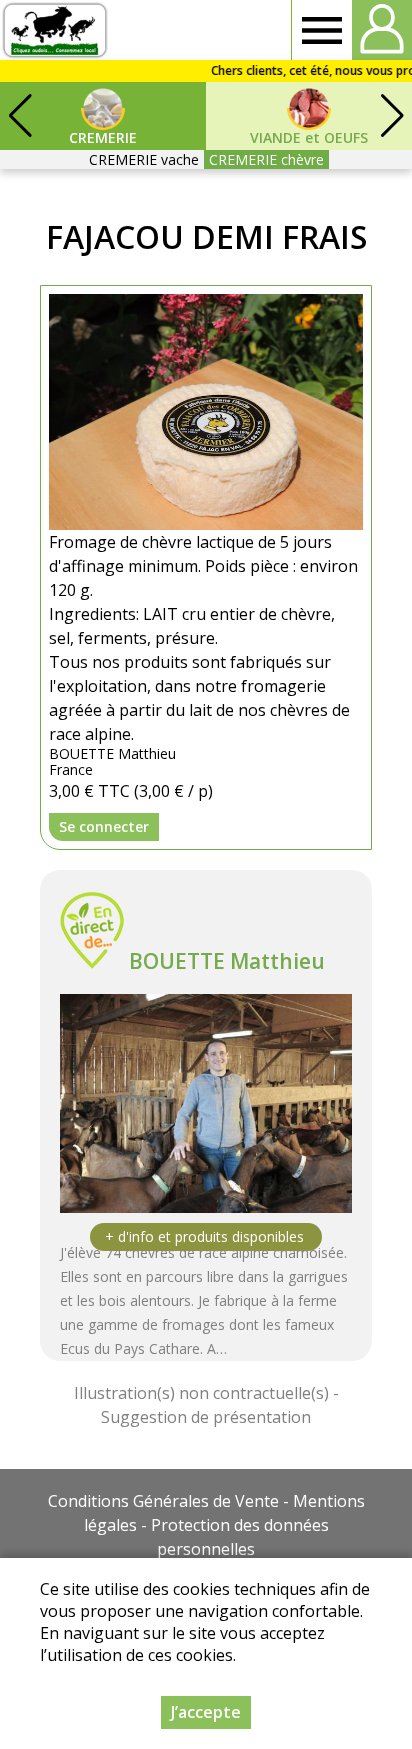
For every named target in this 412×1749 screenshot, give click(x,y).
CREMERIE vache (144, 159)
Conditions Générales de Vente (163, 1501)
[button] (392, 116)
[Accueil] (54, 30)
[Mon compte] (382, 30)
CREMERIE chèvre (266, 159)
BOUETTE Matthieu (227, 961)
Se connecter (104, 826)
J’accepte (206, 1712)
